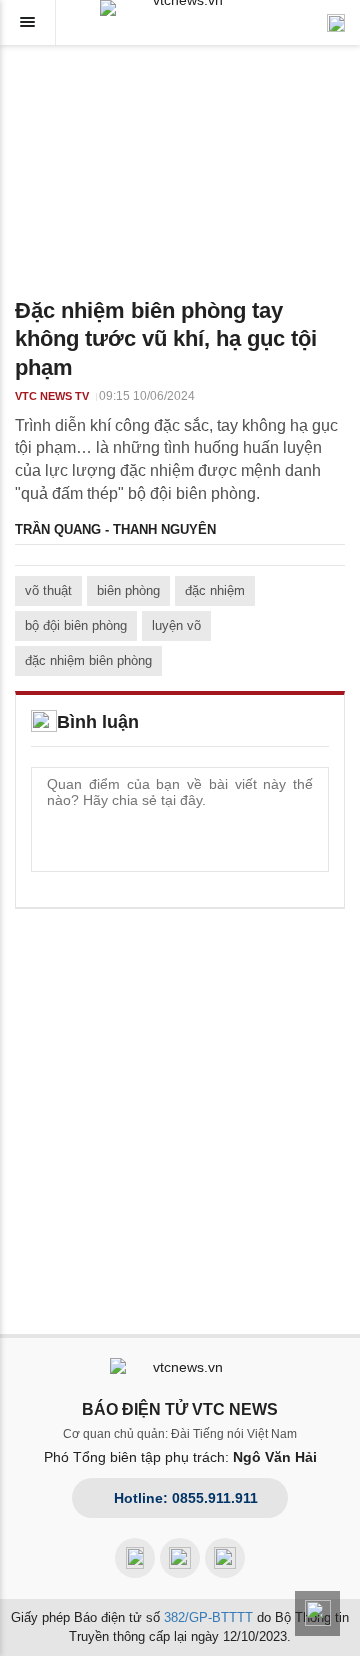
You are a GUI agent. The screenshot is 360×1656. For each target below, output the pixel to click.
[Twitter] (225, 1558)
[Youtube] (180, 1558)
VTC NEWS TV (52, 396)
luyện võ (176, 625)
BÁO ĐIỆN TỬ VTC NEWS (180, 1409)
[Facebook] (135, 1558)
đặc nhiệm (215, 590)
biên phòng (128, 590)
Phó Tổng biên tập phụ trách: (180, 1457)
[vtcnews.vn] (180, 8)
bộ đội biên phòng (76, 625)
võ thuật (48, 590)
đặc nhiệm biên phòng (88, 660)
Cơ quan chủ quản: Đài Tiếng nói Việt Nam (180, 1434)
